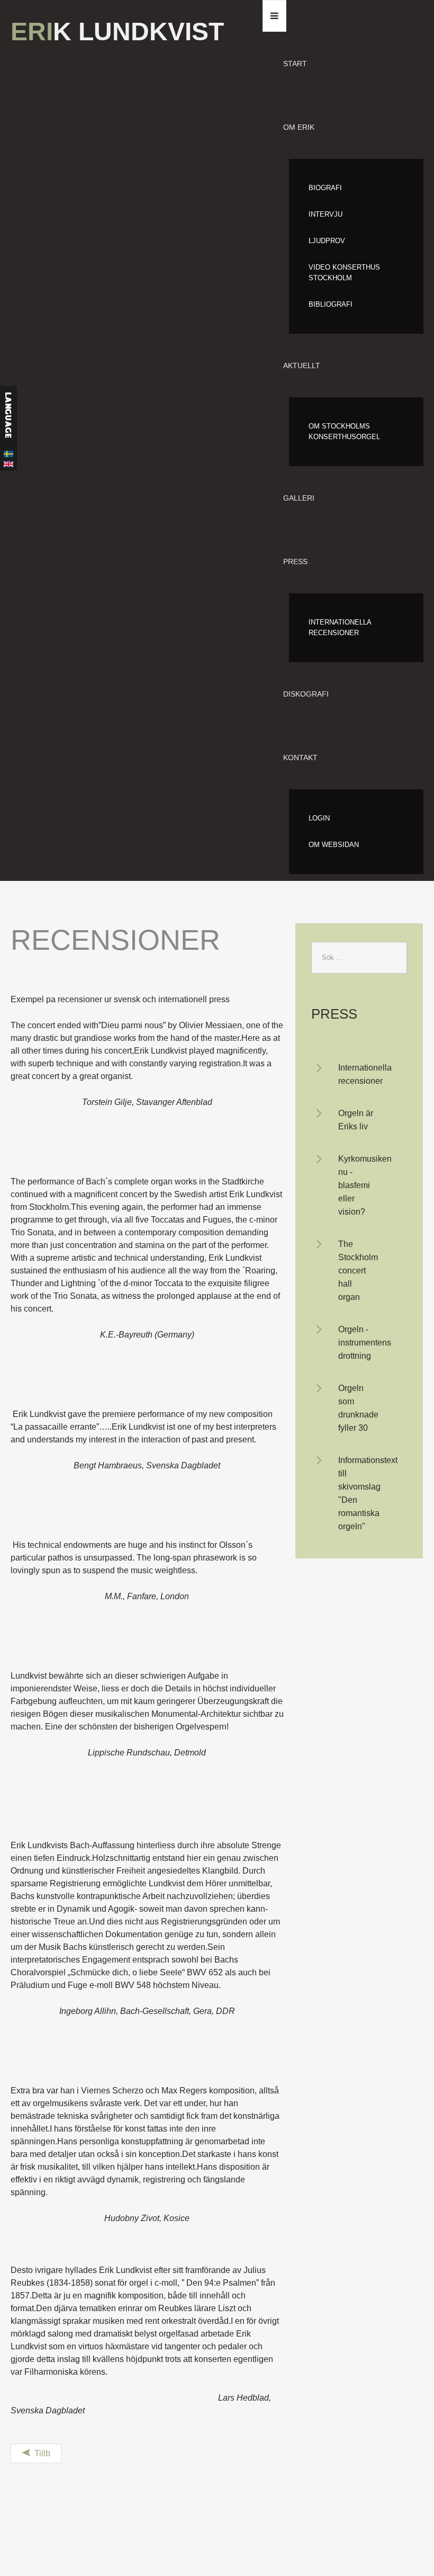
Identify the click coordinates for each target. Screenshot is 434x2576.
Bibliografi (331, 304)
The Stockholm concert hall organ (358, 1271)
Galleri (299, 498)
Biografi (325, 188)
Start (295, 64)
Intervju (325, 214)
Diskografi (306, 694)
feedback (8, 429)
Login (319, 818)
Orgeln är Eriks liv (356, 1120)
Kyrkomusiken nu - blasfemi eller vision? (365, 1185)
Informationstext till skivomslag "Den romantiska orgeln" (368, 1493)
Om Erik (299, 127)
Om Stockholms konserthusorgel (344, 431)
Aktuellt (302, 366)
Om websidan (334, 845)
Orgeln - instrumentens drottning (365, 1343)
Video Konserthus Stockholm (344, 273)
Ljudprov (327, 241)
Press (295, 561)
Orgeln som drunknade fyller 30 (358, 1408)
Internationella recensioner (340, 627)
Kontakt (300, 757)
